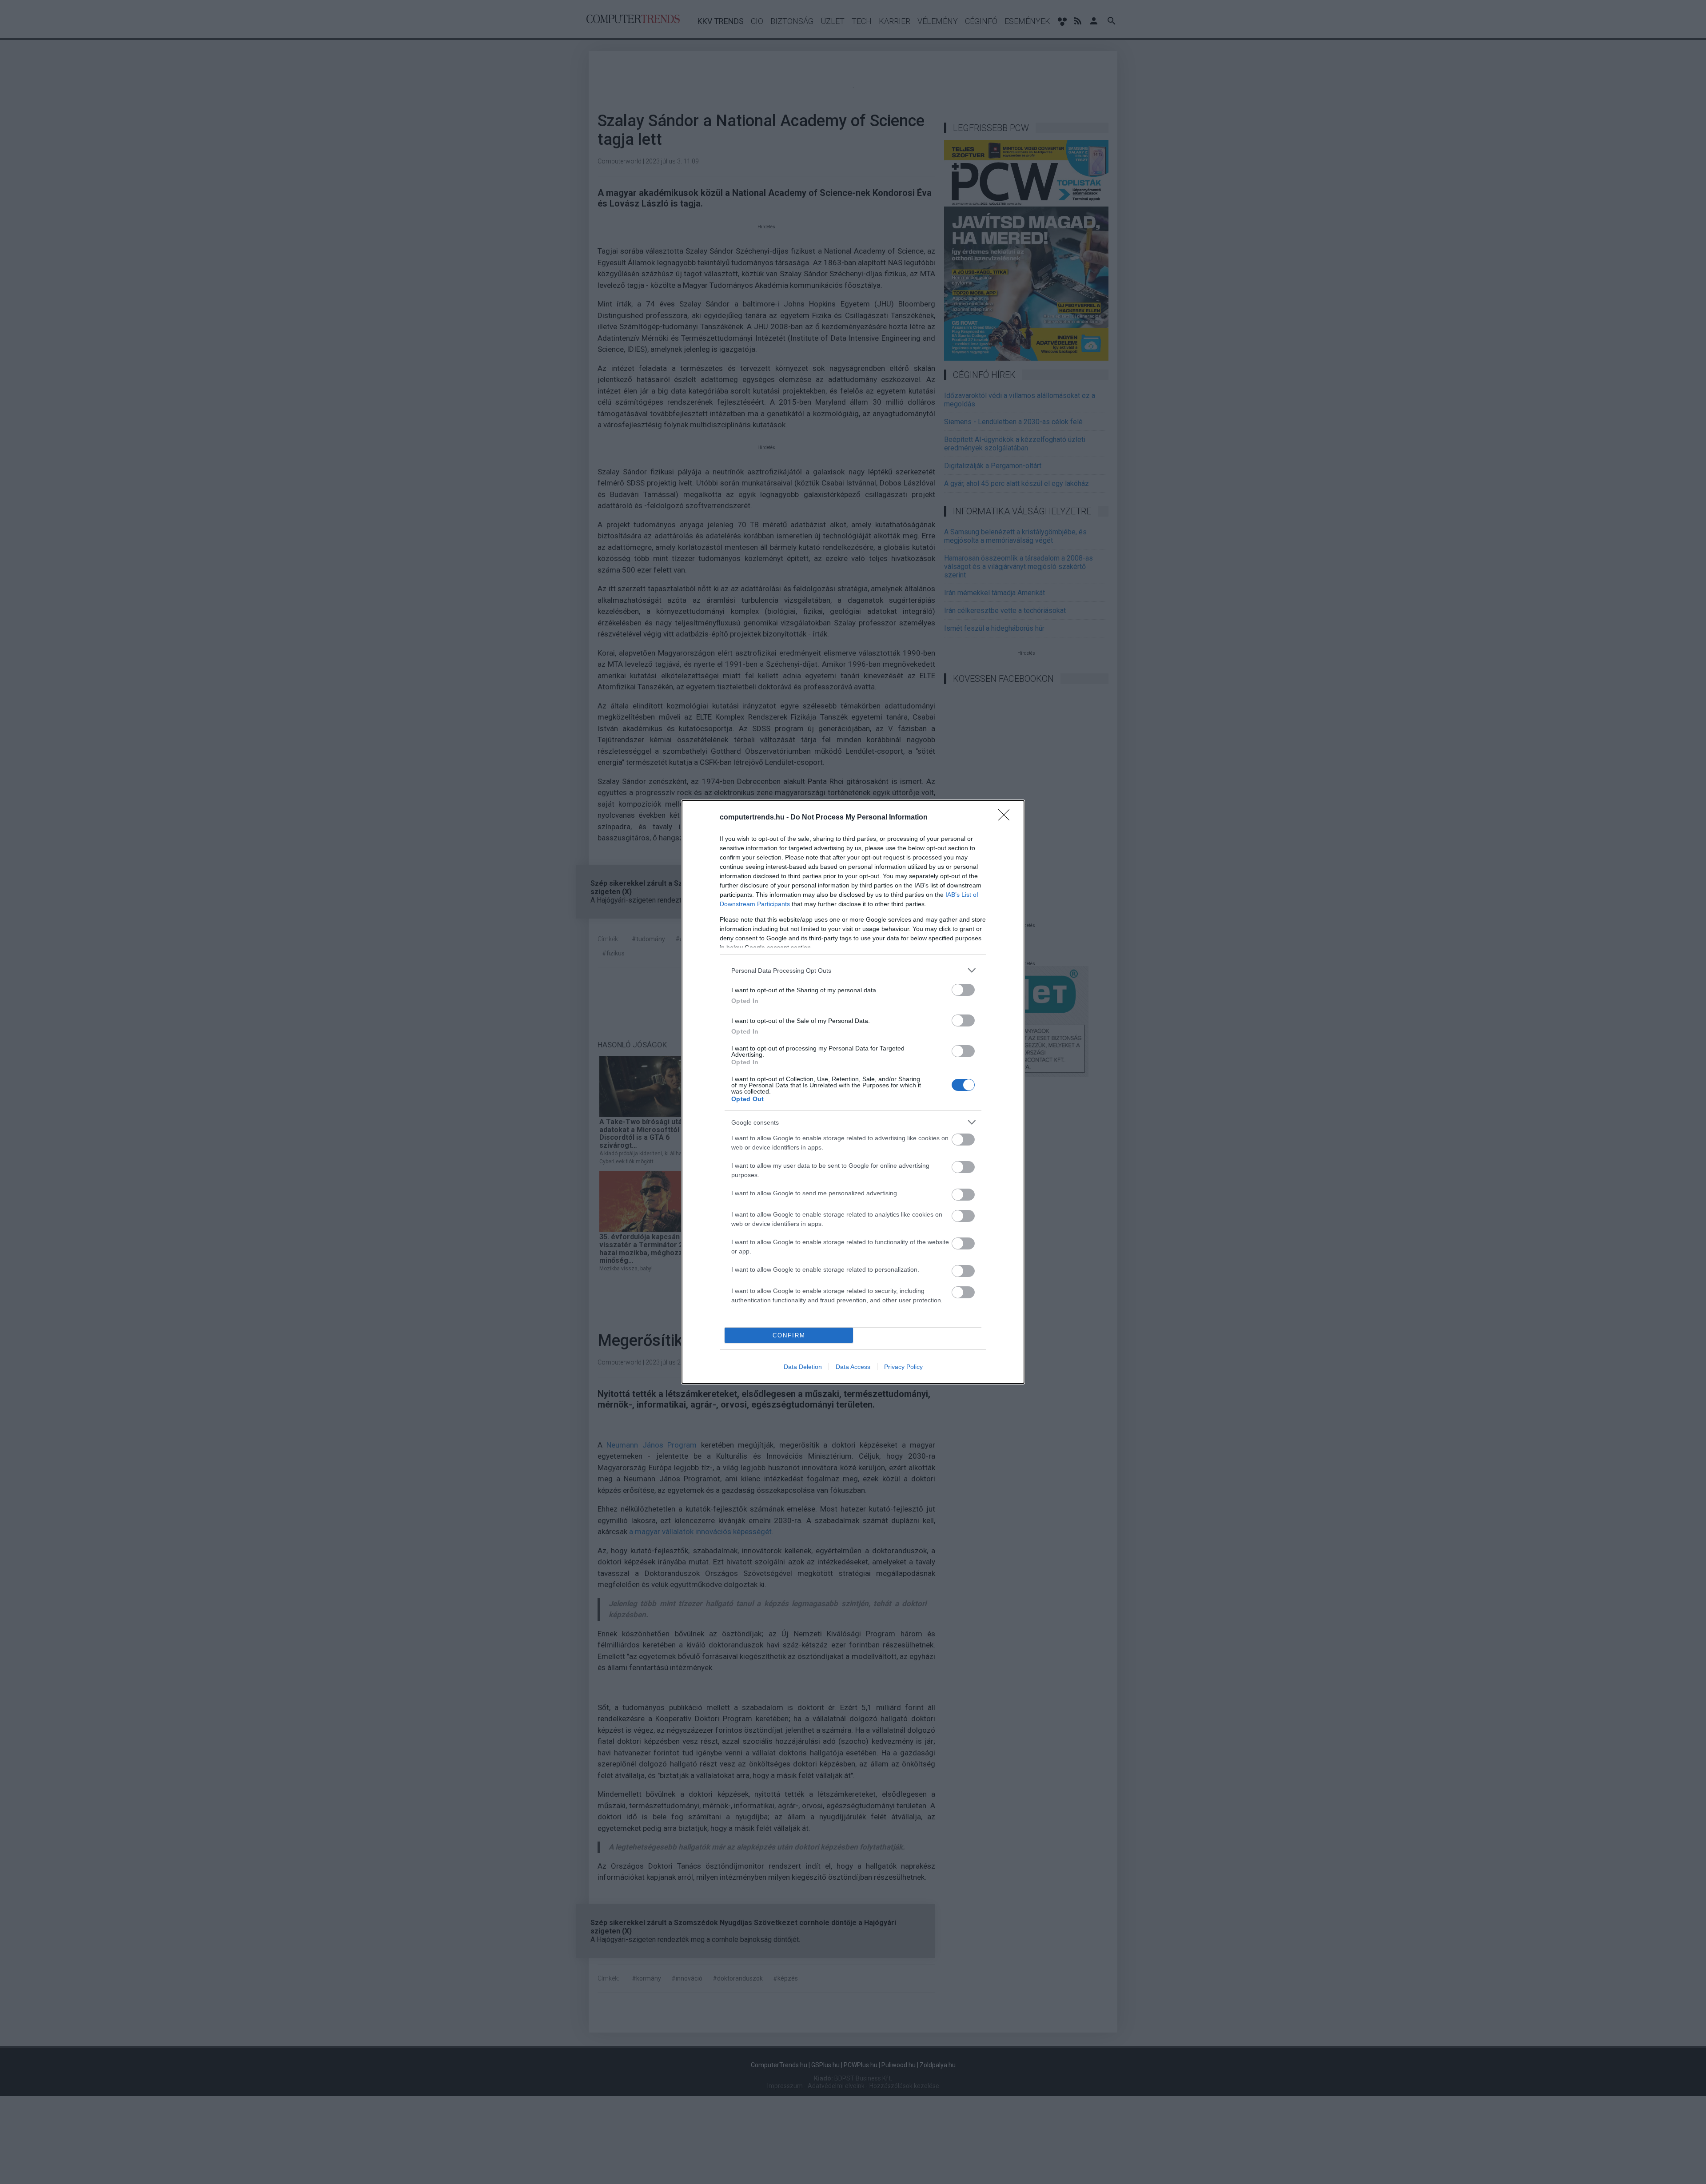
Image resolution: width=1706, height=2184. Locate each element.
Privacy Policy (903, 1367)
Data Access (853, 1367)
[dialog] (853, 1092)
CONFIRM (789, 1335)
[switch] (963, 990)
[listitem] (853, 970)
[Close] (1007, 818)
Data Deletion (803, 1367)
